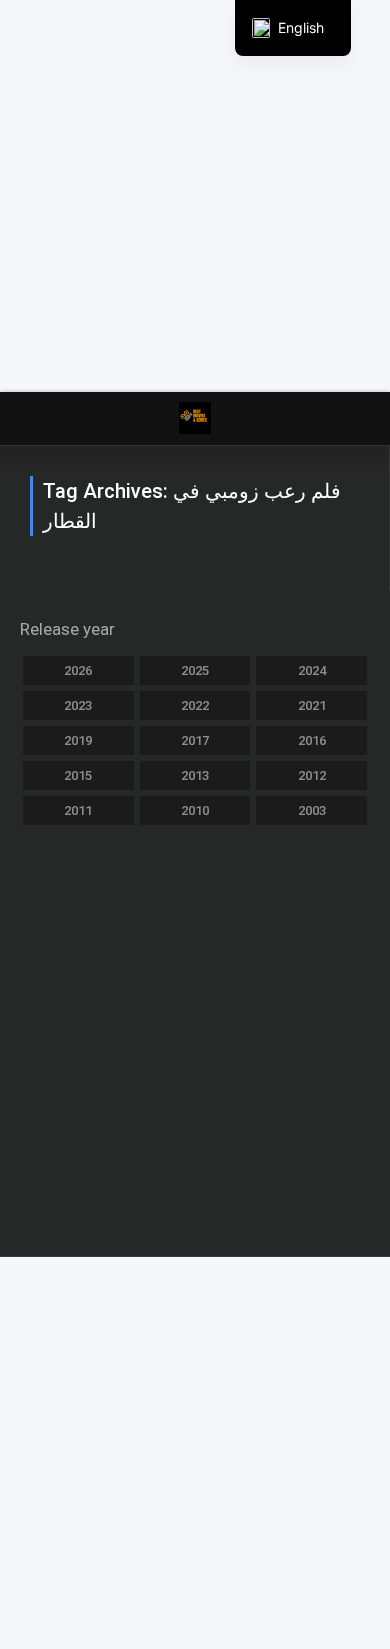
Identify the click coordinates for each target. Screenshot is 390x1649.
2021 (312, 705)
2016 (312, 740)
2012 (312, 775)
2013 (195, 775)
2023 (78, 705)
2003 (312, 810)
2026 (78, 670)
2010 (195, 810)
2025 (195, 670)
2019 (78, 740)
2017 (195, 740)
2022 (195, 705)
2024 (312, 670)
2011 (78, 810)
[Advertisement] (195, 195)
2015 (78, 775)
